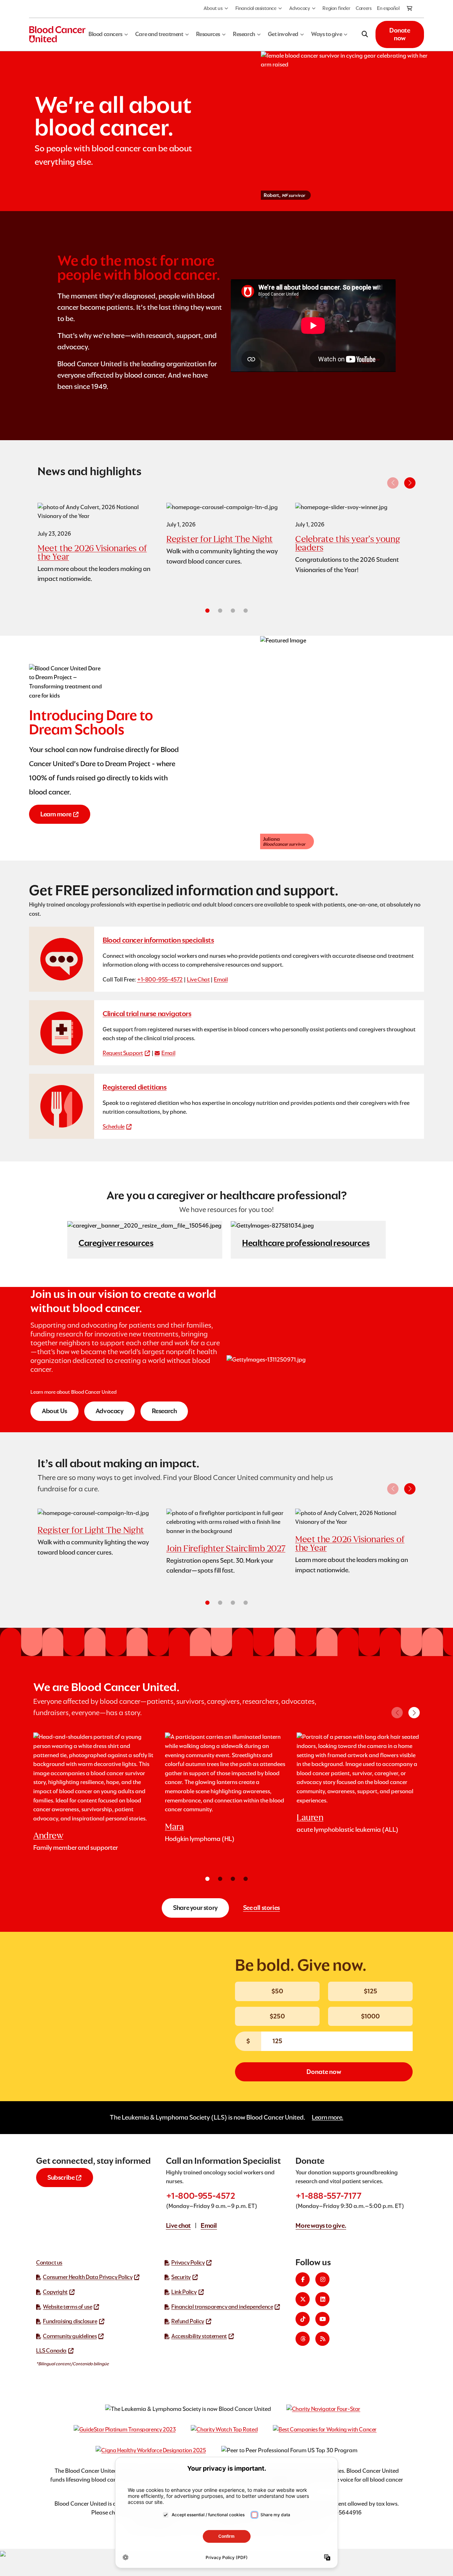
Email (221, 980)
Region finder (336, 8)
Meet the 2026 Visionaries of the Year (92, 552)
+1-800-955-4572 (160, 980)
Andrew (48, 1835)
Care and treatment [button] (159, 34)
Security (181, 2277)
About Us (55, 1411)
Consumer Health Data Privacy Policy (88, 2277)
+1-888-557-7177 (328, 2196)
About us (213, 8)
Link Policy (184, 2292)
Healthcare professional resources (306, 1243)
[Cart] (410, 9)
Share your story (195, 1908)
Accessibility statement (199, 2336)
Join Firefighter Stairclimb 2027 (226, 1548)
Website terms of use (67, 2307)
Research (164, 1411)
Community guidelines (70, 2336)
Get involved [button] (283, 34)
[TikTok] (303, 2319)
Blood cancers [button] (105, 34)
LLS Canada (51, 2351)
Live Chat (198, 980)
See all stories (262, 1908)
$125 (371, 1991)
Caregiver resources (116, 1243)
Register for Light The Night (220, 539)
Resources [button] (208, 34)
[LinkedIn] (322, 2299)
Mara (174, 1827)
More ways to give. (321, 2225)
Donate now (400, 34)
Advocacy (300, 8)
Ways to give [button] (326, 34)
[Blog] (322, 2339)
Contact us (49, 2263)
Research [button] (244, 34)
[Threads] (303, 2339)
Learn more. (328, 2117)
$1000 (370, 2016)
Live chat (178, 2225)
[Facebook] (303, 2279)
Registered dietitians (135, 1087)
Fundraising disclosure (70, 2321)
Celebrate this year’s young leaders (348, 543)
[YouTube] (322, 2319)
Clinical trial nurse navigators (147, 1014)
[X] (303, 2299)
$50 (277, 1991)
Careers (363, 8)
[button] (410, 483)
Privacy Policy (188, 2263)
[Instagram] (322, 2279)
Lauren (310, 1817)
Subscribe (61, 2177)
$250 (277, 2016)
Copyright (55, 2292)
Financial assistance (256, 8)
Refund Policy (188, 2321)
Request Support (123, 1053)
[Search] (365, 34)
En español (388, 8)
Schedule (114, 1127)
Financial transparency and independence (222, 2307)
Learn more (56, 814)
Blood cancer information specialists (158, 940)
